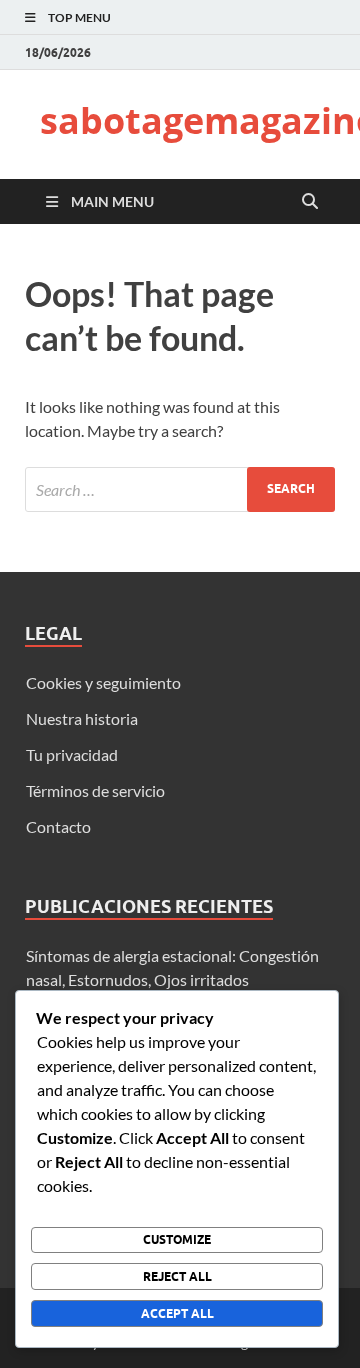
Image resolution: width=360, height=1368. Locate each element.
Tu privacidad (72, 754)
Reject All (177, 1276)
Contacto (58, 826)
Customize (177, 1239)
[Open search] (310, 202)
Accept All (177, 1313)
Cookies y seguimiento (103, 682)
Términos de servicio (95, 790)
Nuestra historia (82, 718)
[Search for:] (180, 489)
